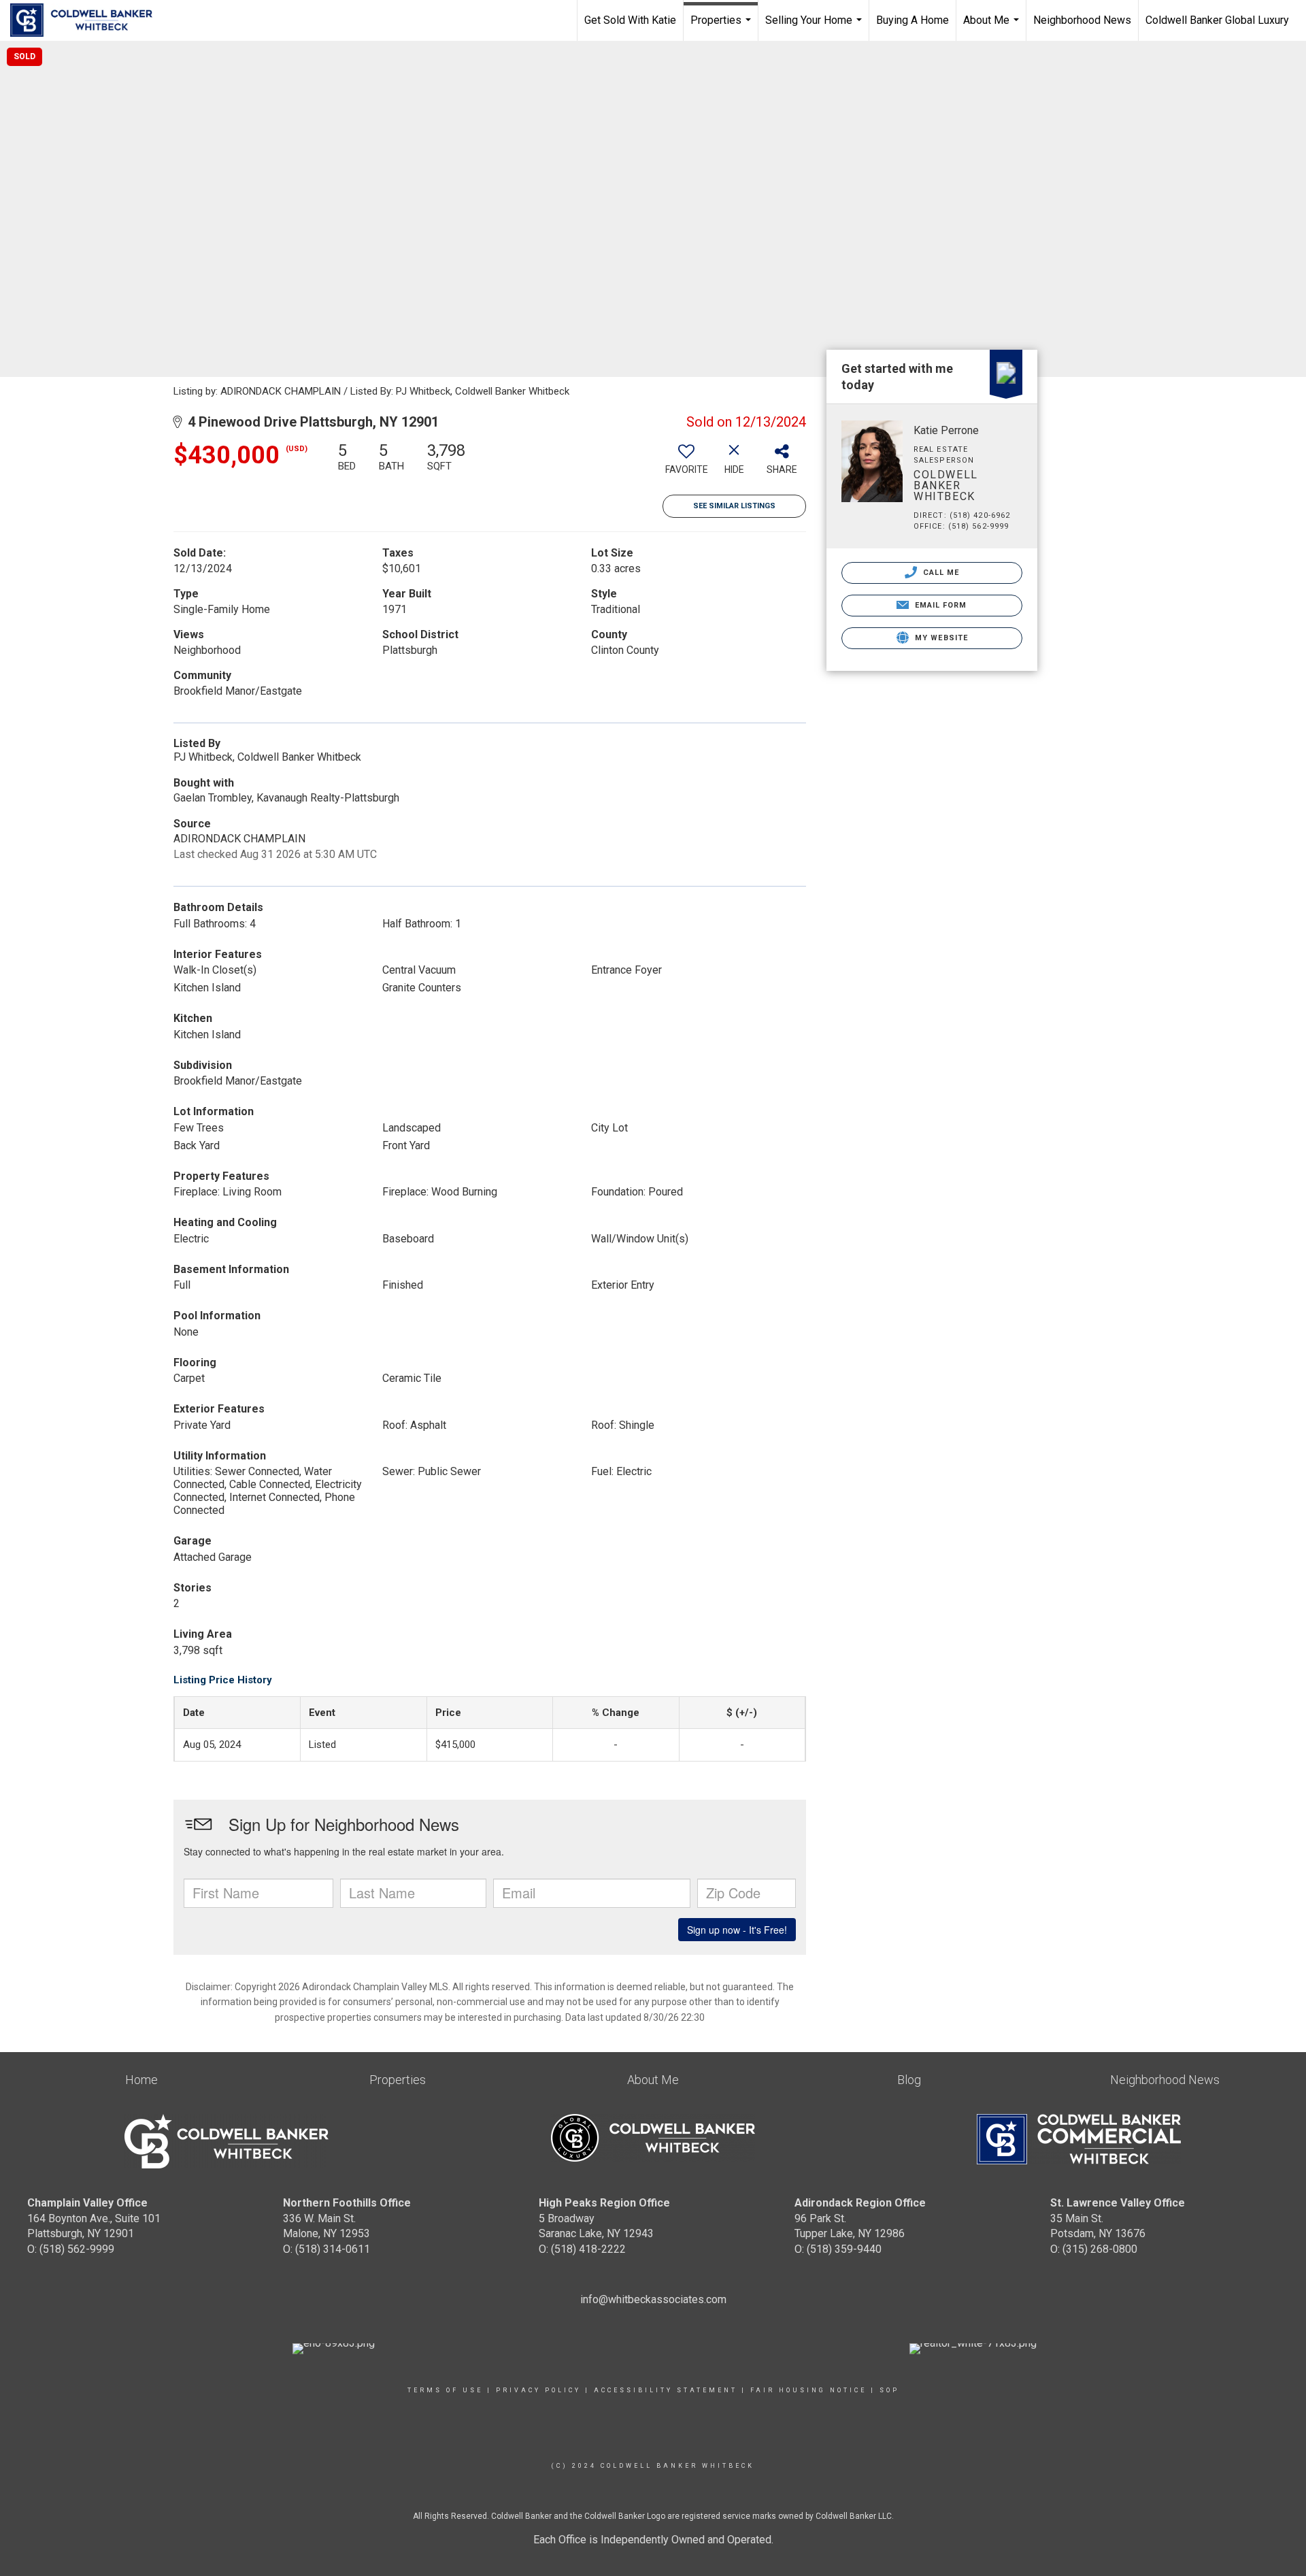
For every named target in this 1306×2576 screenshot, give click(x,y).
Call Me (940, 573)
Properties (722, 27)
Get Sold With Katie (630, 20)
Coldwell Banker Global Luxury (1217, 20)
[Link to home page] (88, 20)
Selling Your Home (815, 27)
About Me (993, 27)
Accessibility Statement (666, 2390)
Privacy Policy (538, 2390)
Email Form (939, 605)
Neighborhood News (1082, 20)
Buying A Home (912, 20)
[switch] (686, 463)
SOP (889, 2390)
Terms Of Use (445, 2390)
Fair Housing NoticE (808, 2390)
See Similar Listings (734, 506)
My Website (940, 638)
